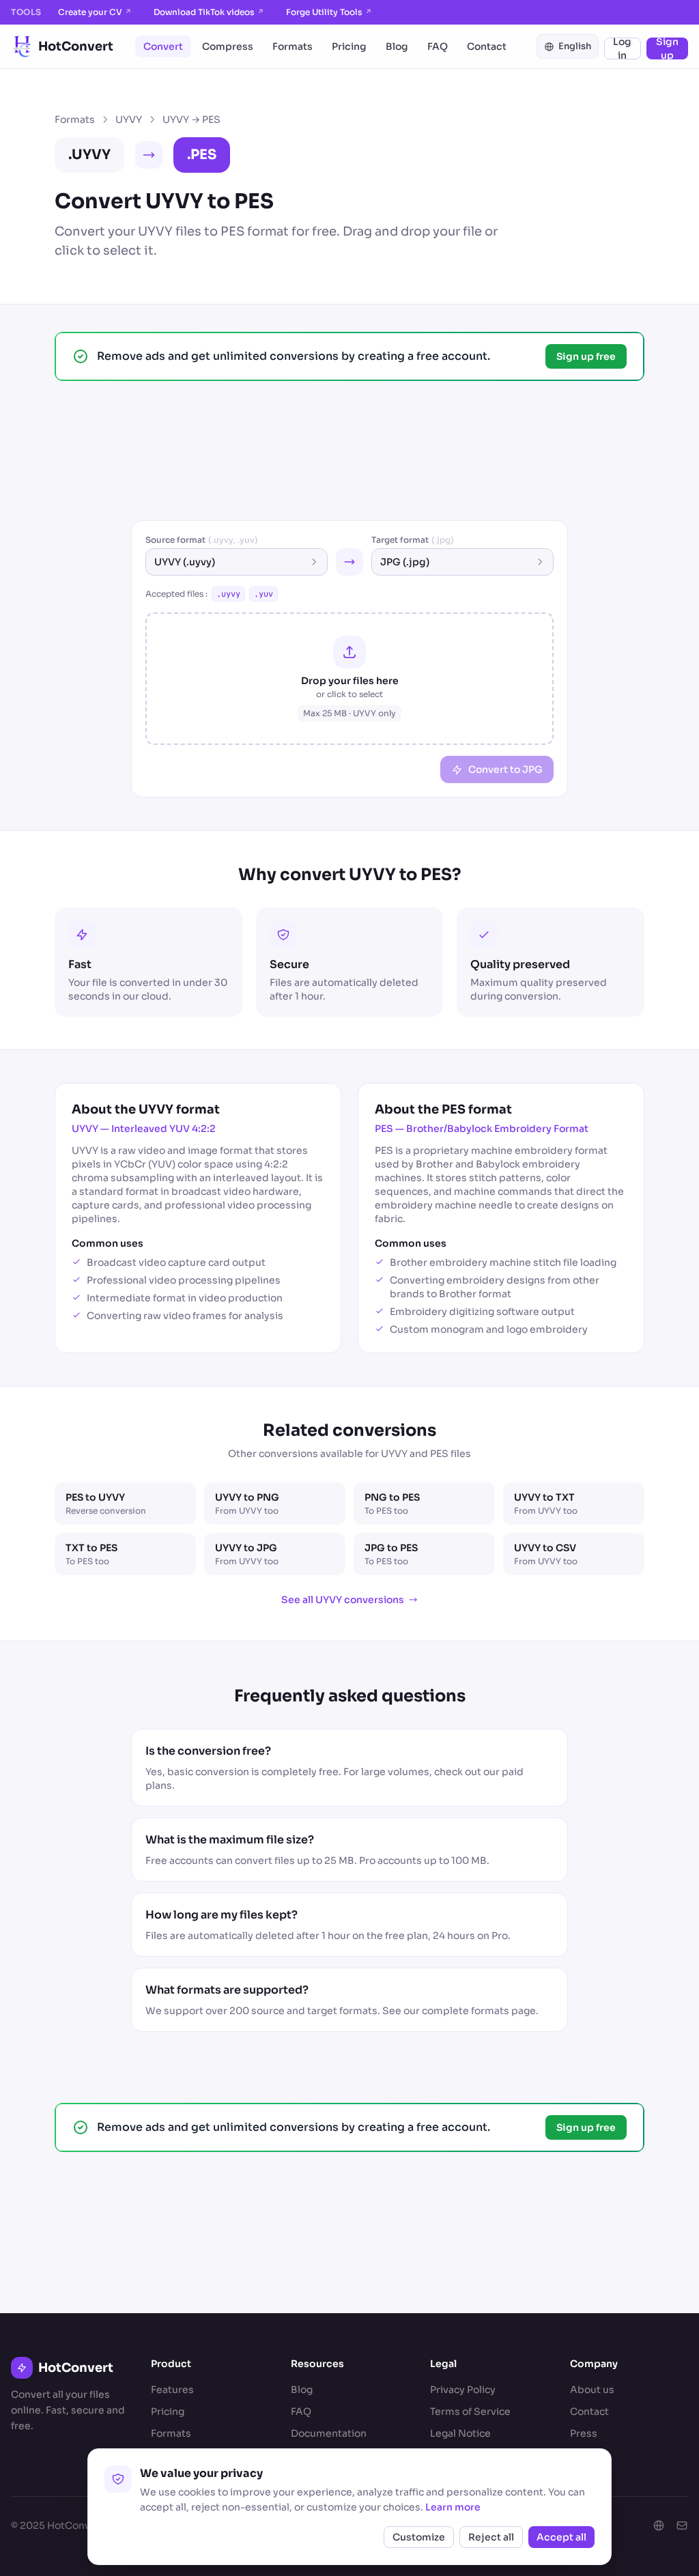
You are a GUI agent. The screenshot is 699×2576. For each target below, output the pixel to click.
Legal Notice (460, 2433)
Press (584, 2433)
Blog (397, 46)
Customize (419, 2537)
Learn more (453, 2507)
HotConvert (76, 46)
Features (172, 2390)
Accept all (561, 2537)
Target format (413, 540)
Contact (487, 46)
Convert (163, 46)
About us (592, 2390)
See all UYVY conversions (343, 1600)
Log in (622, 48)
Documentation (329, 2433)
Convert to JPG (505, 769)
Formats (293, 46)
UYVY (129, 119)
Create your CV (95, 12)
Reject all (491, 2537)
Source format (202, 540)
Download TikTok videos (209, 12)
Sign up (667, 48)
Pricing (349, 46)
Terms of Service (470, 2411)
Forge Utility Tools (329, 12)
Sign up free (586, 356)
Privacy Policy (463, 2390)
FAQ (438, 46)
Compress (228, 46)
